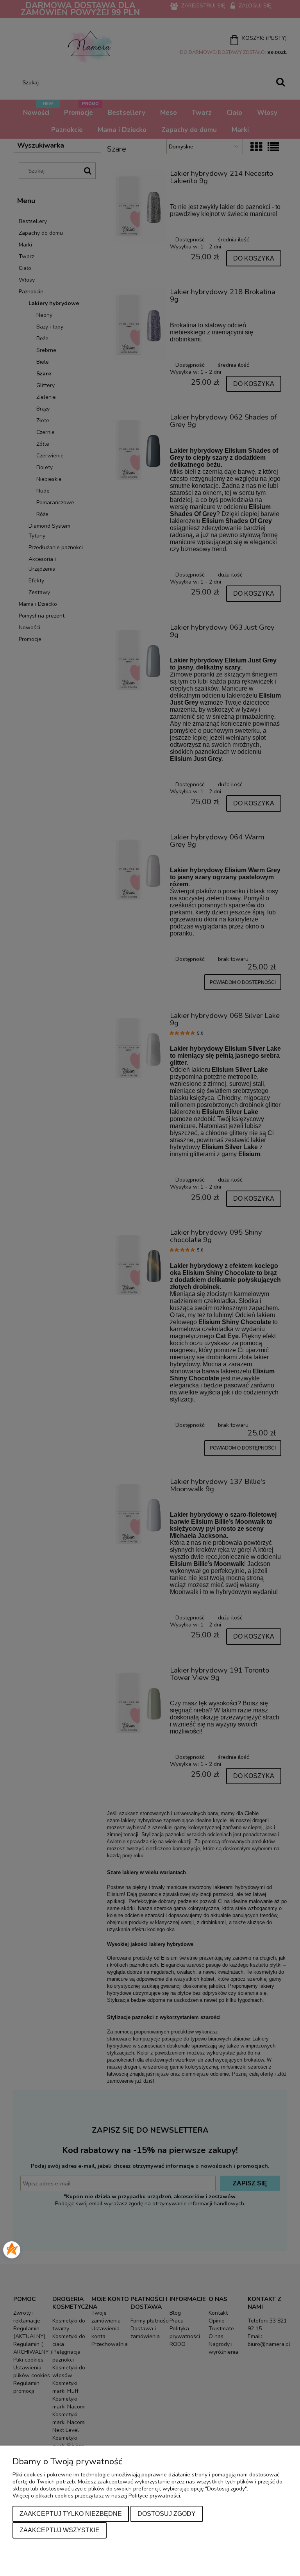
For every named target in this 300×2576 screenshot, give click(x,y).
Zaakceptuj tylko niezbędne (71, 2514)
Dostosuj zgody (167, 2514)
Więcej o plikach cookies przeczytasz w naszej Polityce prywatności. (97, 2496)
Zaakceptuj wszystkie (60, 2530)
